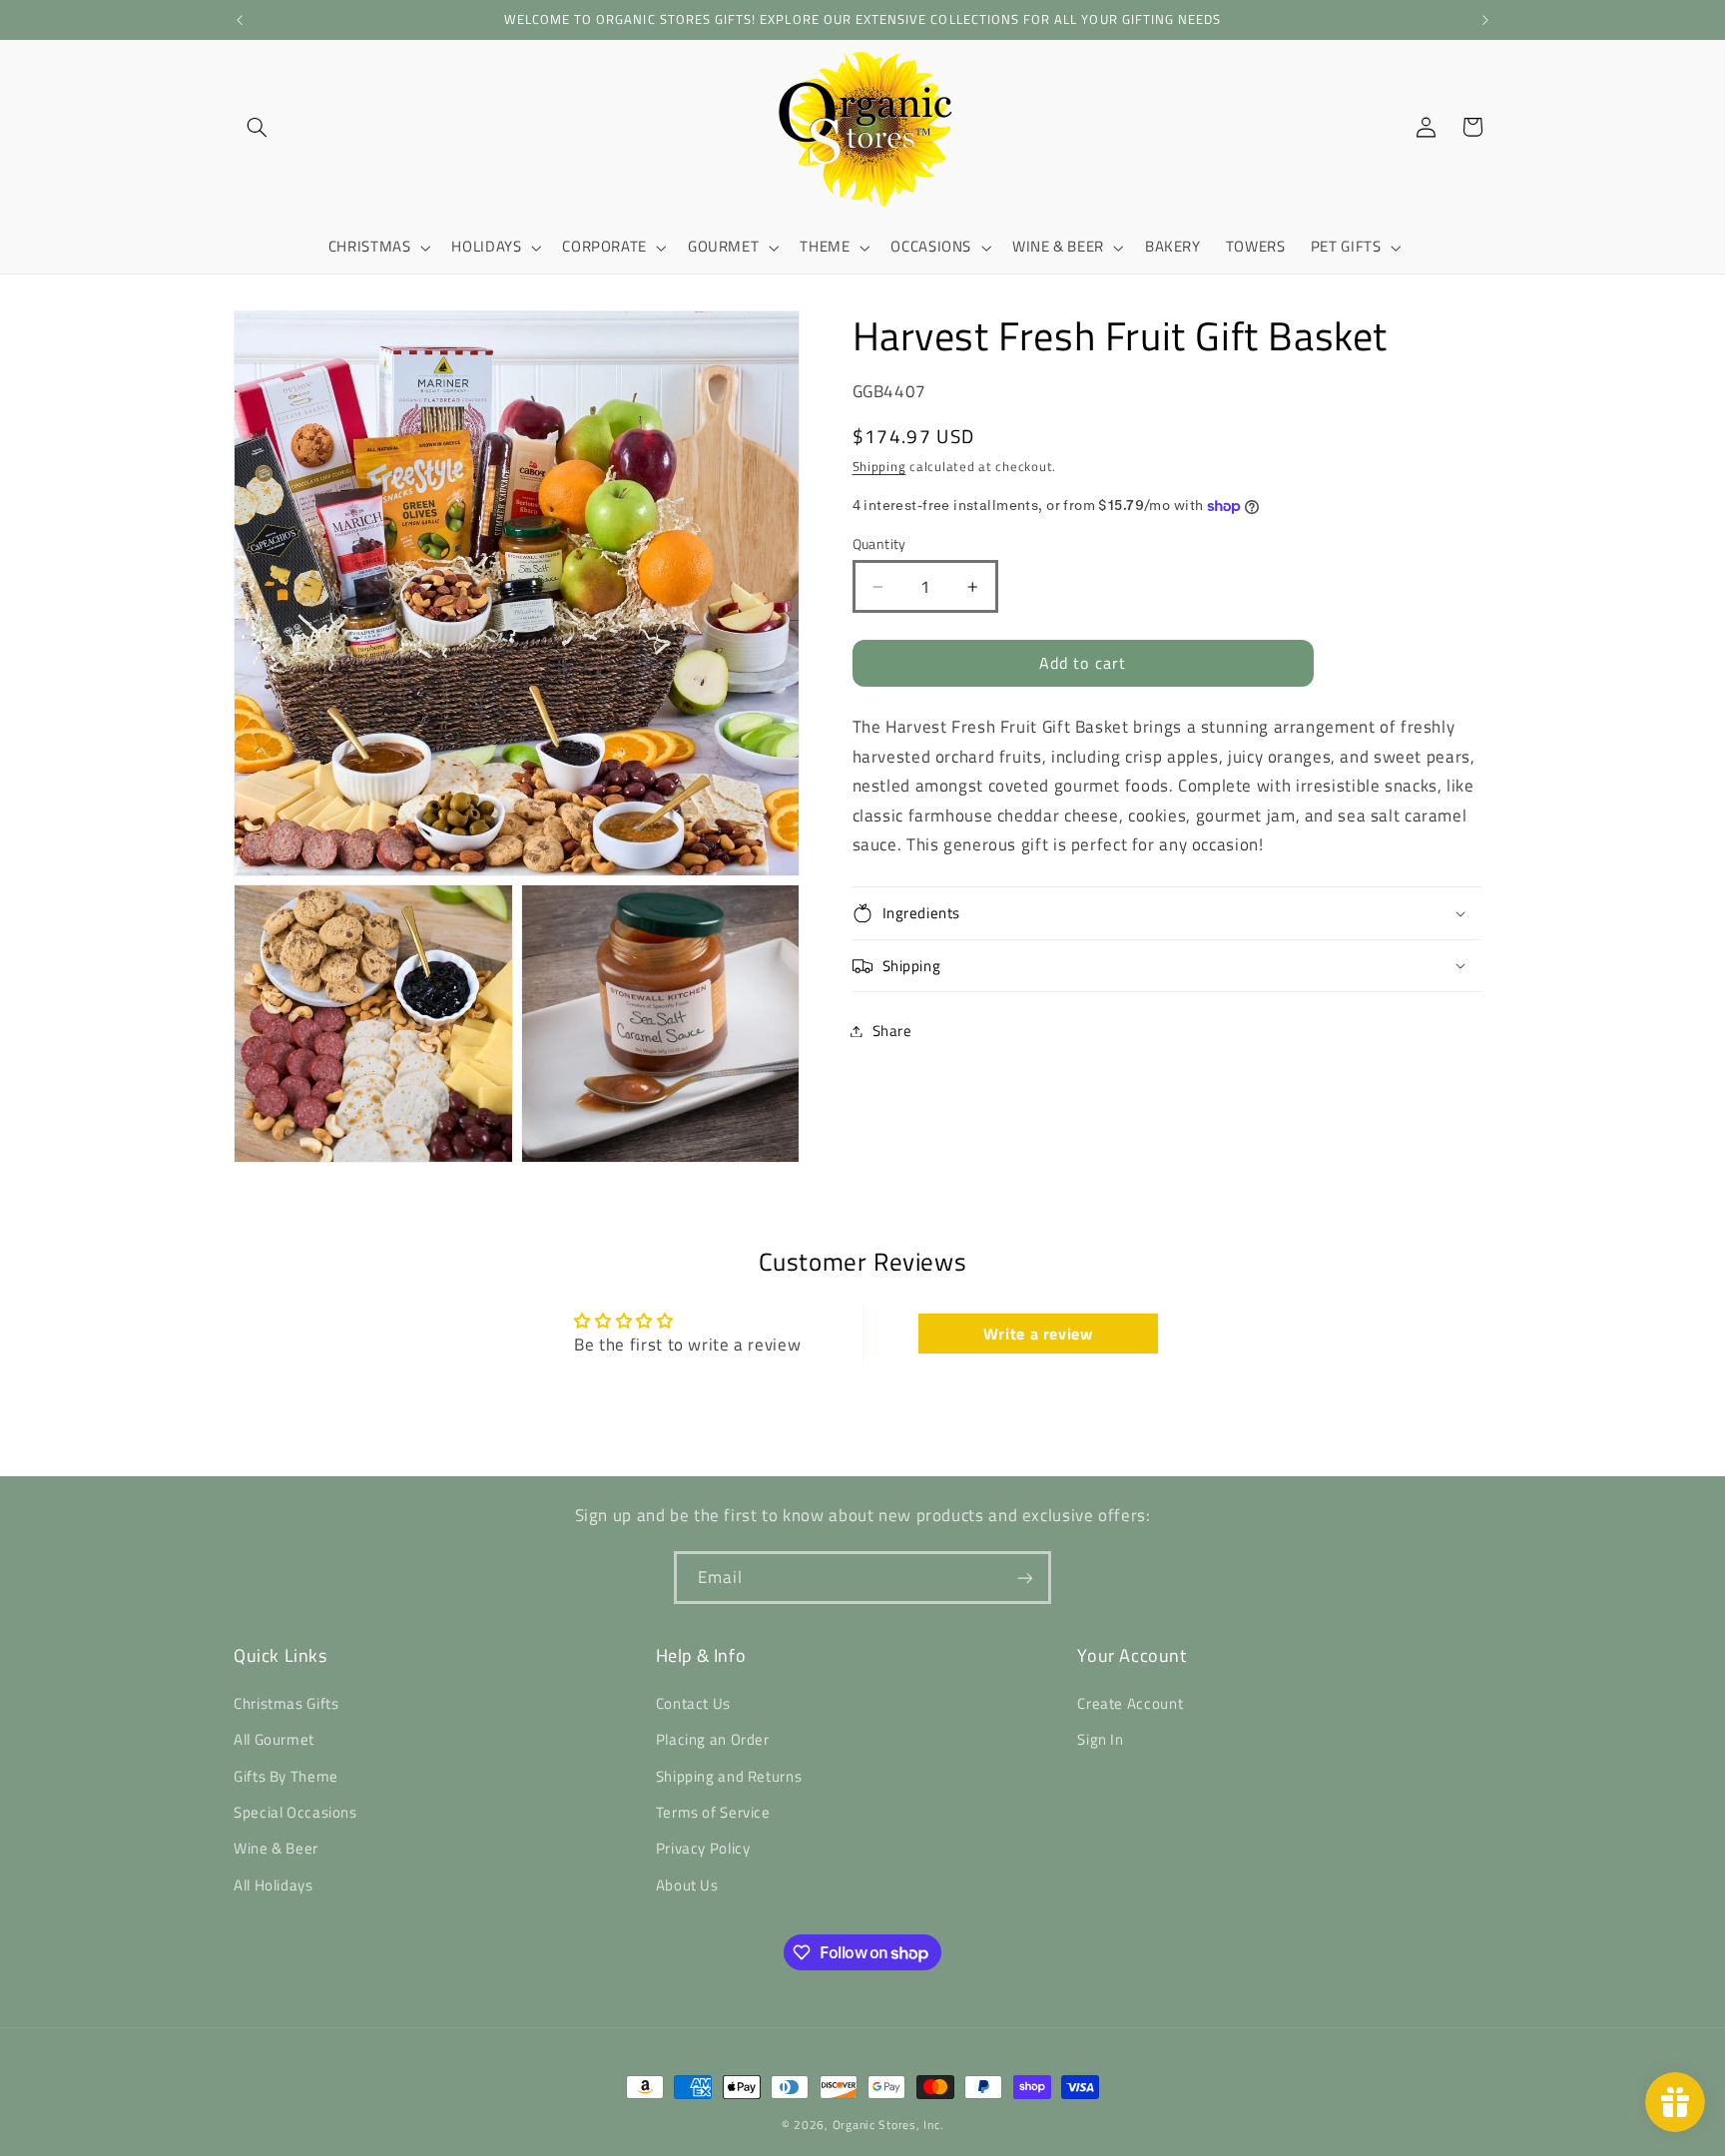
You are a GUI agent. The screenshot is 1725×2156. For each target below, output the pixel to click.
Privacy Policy (703, 1848)
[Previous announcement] (240, 20)
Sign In (1100, 1739)
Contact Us (693, 1703)
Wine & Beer (276, 1848)
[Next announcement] (1485, 20)
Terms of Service (713, 1812)
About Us (687, 1885)
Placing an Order (713, 1739)
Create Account (1130, 1703)
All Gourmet (274, 1739)
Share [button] (892, 1031)
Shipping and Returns (729, 1776)
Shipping (879, 467)
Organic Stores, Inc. (888, 2125)
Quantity (879, 544)
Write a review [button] (1038, 1334)
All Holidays (274, 1885)
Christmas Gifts (286, 1703)
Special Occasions (295, 1812)
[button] (257, 127)
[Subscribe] (1025, 1578)
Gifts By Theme (286, 1776)
